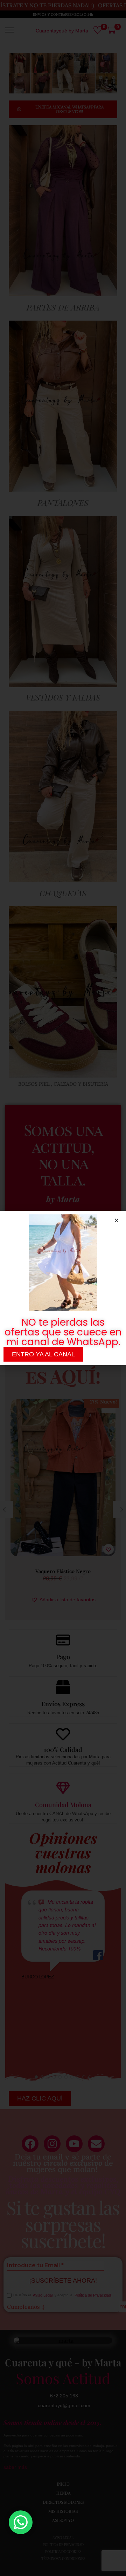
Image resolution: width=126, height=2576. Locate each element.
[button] (117, 1220)
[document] (63, 1288)
